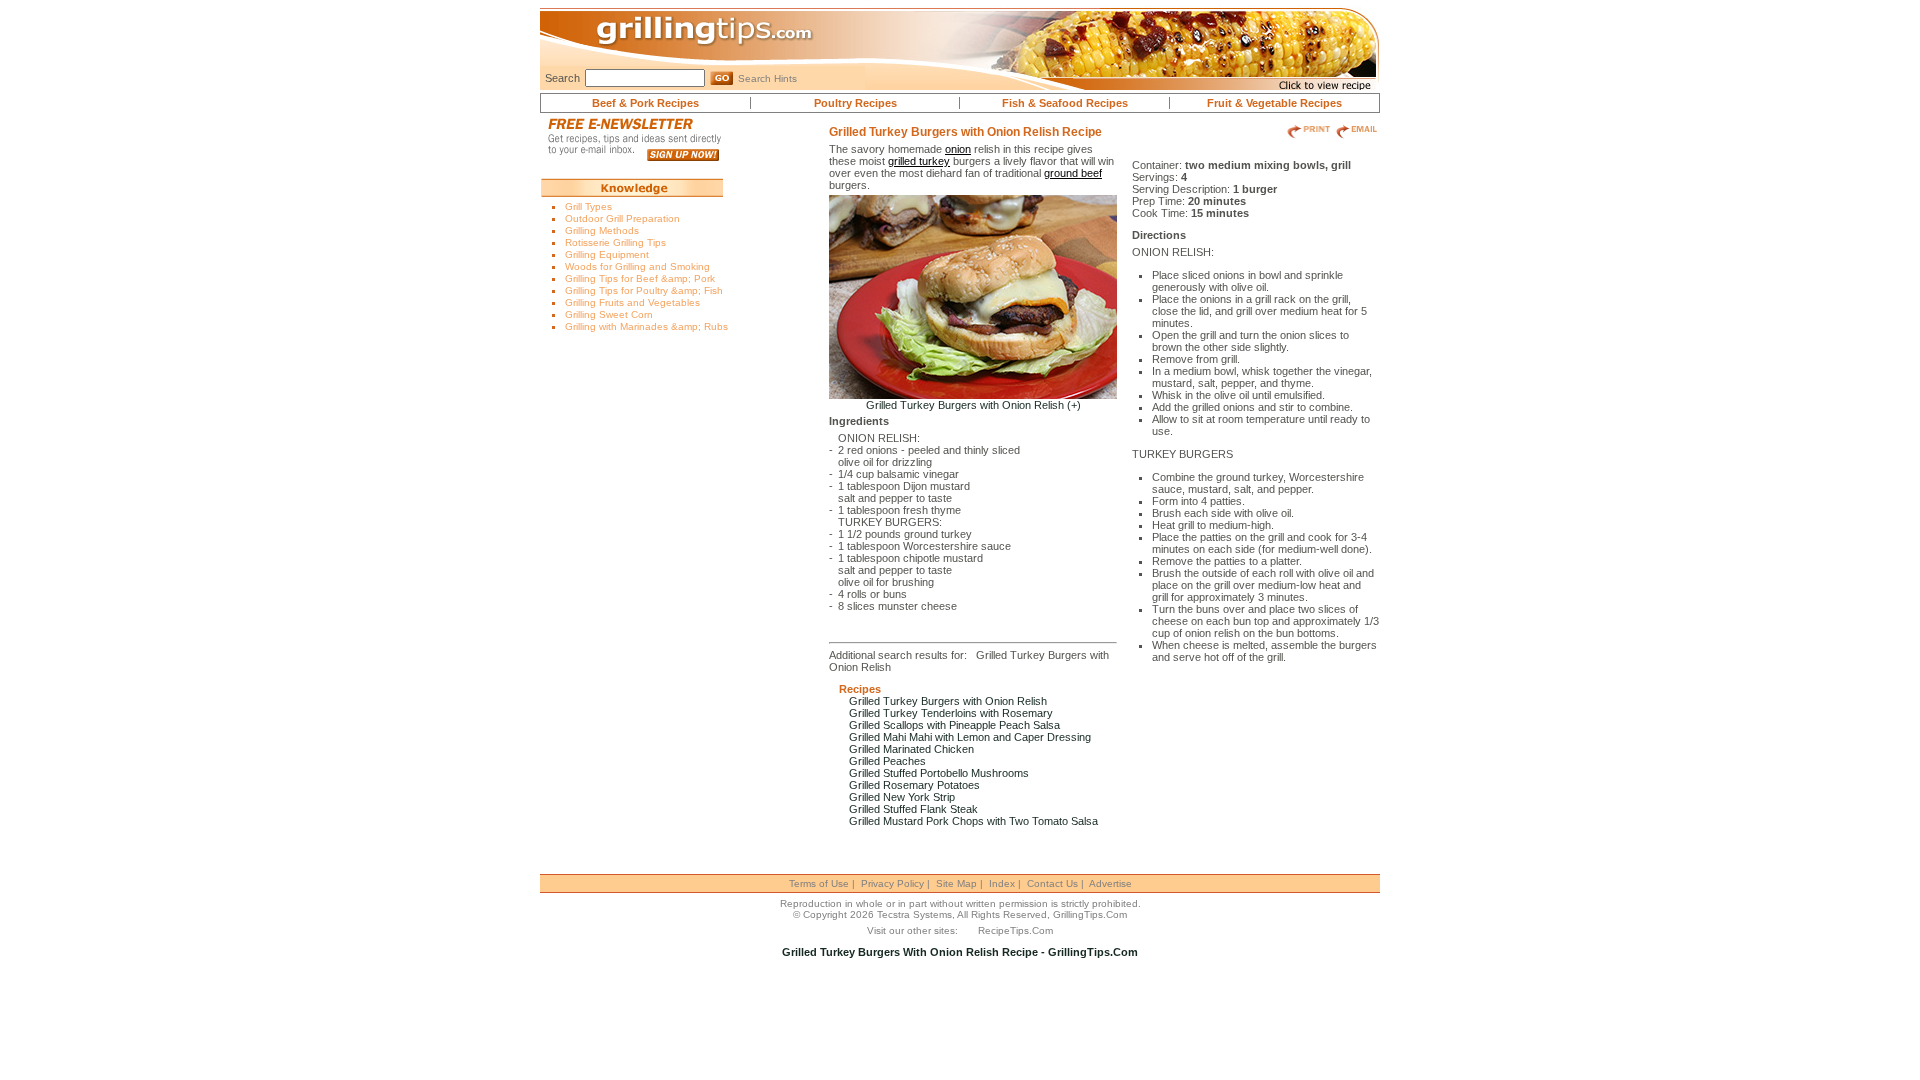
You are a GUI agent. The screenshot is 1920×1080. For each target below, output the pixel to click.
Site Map (956, 883)
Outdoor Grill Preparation (622, 218)
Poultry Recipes (855, 103)
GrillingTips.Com (1090, 914)
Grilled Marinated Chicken (911, 749)
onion (958, 149)
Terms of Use (819, 883)
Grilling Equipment (607, 254)
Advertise (1110, 883)
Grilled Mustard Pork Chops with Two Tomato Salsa (973, 821)
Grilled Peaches (887, 761)
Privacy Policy (892, 883)
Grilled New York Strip (902, 797)
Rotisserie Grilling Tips (615, 242)
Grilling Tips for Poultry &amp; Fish (644, 290)
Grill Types (588, 206)
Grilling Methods (602, 230)
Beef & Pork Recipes (645, 103)
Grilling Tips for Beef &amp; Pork (640, 278)
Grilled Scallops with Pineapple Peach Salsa (954, 725)
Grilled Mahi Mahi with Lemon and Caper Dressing (970, 737)
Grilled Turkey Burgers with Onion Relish (948, 701)
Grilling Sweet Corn (609, 314)
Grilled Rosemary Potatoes (914, 785)
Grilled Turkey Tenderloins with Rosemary (951, 713)
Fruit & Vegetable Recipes (1274, 103)
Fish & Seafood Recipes (1065, 103)
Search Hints (767, 78)
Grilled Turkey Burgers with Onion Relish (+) (973, 405)
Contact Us (1052, 883)
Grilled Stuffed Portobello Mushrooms (939, 773)
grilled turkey (919, 161)
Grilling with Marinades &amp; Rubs (646, 326)
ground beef (1073, 173)
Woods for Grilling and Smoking (637, 266)
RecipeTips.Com (1015, 930)
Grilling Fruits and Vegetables (632, 302)
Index (1002, 883)
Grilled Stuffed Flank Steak (913, 809)
